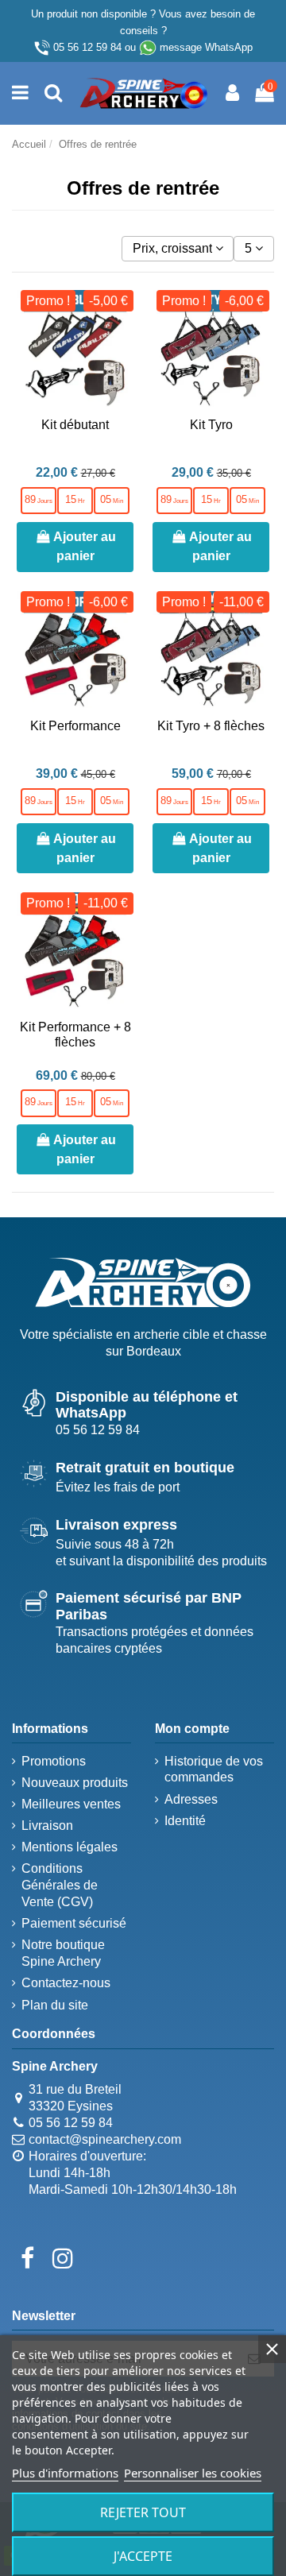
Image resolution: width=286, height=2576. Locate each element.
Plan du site (55, 2005)
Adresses (191, 1799)
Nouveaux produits (75, 1783)
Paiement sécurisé (74, 1923)
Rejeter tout (143, 2512)
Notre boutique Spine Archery (63, 1953)
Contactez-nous (66, 1983)
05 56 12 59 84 (87, 47)
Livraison (47, 1826)
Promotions (54, 1761)
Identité (185, 1821)
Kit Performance (75, 726)
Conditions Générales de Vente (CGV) (60, 1885)
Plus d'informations (65, 2473)
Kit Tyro (211, 425)
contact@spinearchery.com (105, 2139)
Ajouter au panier (85, 546)
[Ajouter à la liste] (121, 315)
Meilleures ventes (71, 1804)
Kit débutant (75, 425)
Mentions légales (70, 1847)
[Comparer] (121, 345)
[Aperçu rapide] (121, 374)
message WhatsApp (206, 47)
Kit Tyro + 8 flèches (211, 726)
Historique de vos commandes (214, 1770)
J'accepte (143, 2556)
